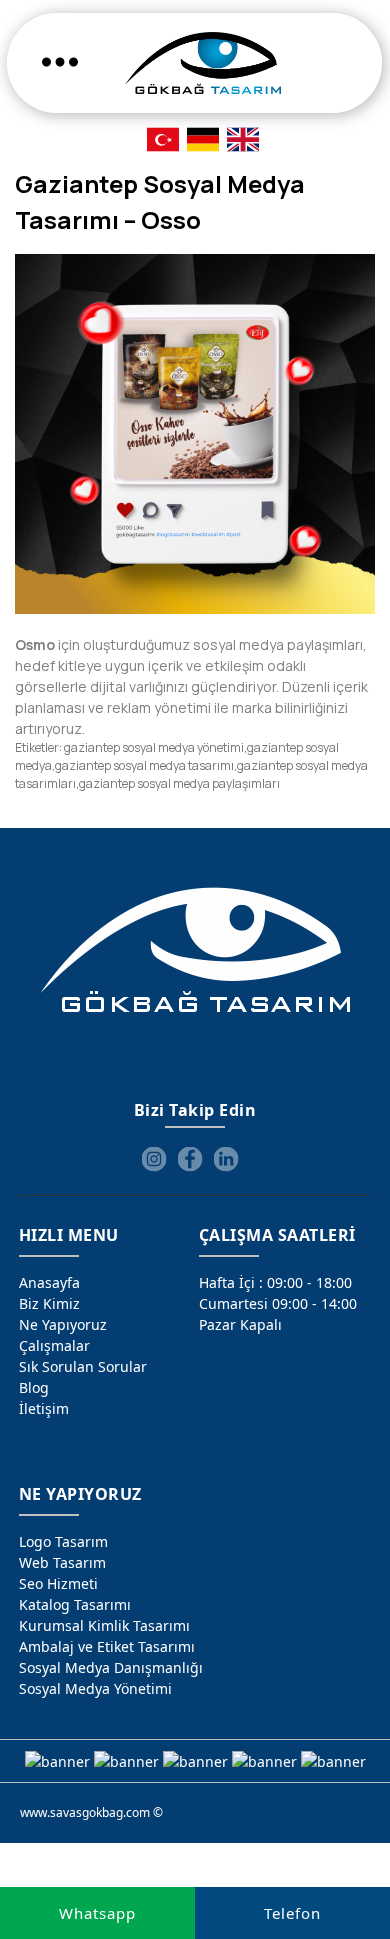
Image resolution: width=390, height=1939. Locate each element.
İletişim (44, 1408)
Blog (34, 1387)
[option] (195, 434)
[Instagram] (154, 1159)
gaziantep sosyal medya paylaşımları (179, 783)
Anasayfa (49, 1282)
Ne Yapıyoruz (63, 1324)
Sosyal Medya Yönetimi (95, 1688)
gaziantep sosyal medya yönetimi (154, 747)
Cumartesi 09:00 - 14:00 (278, 1303)
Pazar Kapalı (240, 1324)
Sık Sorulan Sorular (83, 1366)
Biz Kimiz (49, 1303)
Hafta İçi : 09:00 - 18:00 (275, 1282)
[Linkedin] (226, 1159)
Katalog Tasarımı (75, 1604)
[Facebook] (190, 1159)
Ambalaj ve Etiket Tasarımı (107, 1646)
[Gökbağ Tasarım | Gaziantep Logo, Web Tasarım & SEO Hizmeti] (203, 63)
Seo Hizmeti (58, 1583)
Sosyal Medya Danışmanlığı (111, 1667)
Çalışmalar (54, 1345)
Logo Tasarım (63, 1541)
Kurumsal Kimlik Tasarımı (104, 1625)
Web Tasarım (62, 1562)
